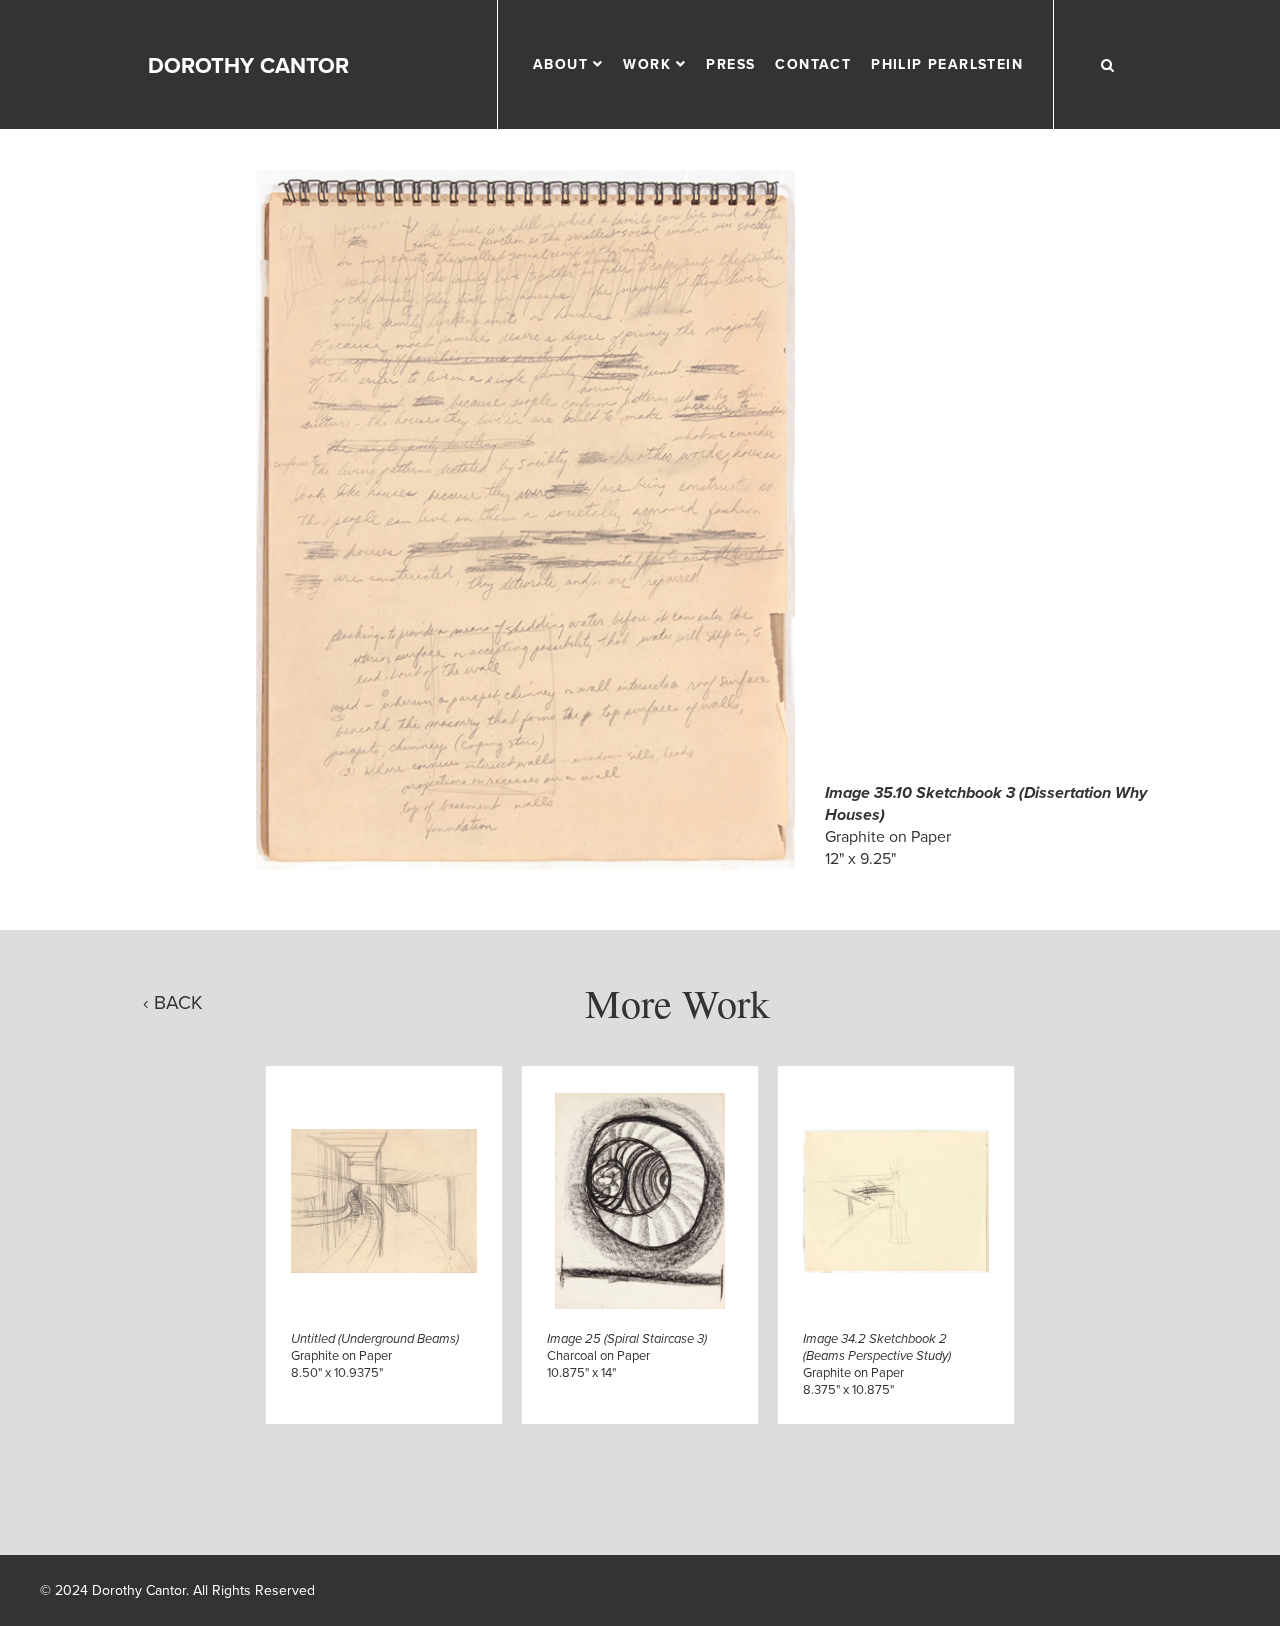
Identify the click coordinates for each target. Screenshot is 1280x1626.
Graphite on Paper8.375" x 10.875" (877, 1364)
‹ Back (173, 1002)
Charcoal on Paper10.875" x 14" (627, 1356)
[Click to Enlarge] (526, 520)
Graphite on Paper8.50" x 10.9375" (375, 1356)
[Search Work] (1107, 65)
